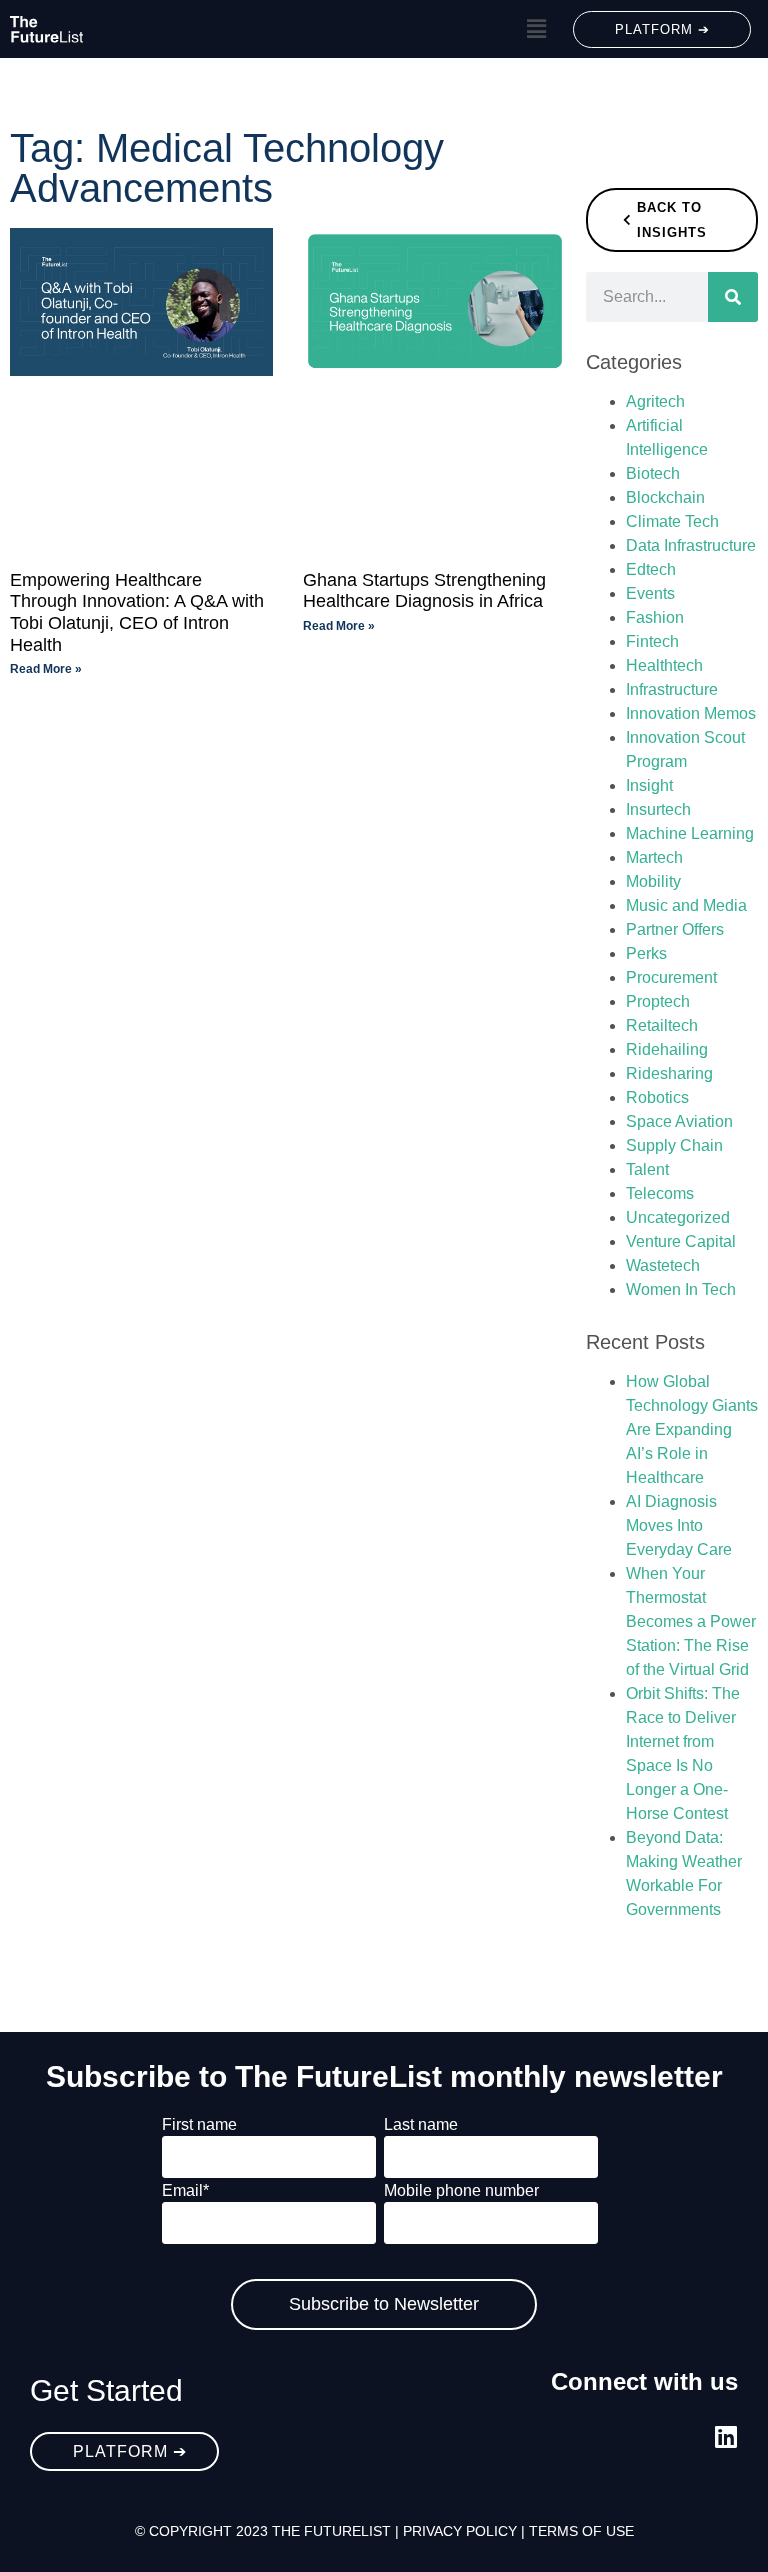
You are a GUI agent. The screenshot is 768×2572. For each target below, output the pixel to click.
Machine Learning (690, 833)
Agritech (655, 401)
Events (650, 593)
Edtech (651, 569)
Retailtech (662, 1025)
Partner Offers (675, 929)
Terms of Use (581, 2531)
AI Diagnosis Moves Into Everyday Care (679, 1525)
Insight (649, 785)
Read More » (46, 669)
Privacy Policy (460, 2531)
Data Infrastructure (691, 545)
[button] (536, 29)
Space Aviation (679, 1121)
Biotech (653, 473)
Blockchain (665, 497)
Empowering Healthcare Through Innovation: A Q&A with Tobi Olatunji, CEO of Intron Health (137, 612)
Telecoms (660, 1193)
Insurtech (658, 809)
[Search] (733, 297)
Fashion (655, 617)
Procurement (671, 977)
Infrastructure (672, 689)
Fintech (652, 641)
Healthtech (664, 665)
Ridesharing (669, 1073)
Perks (646, 953)
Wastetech (663, 1265)
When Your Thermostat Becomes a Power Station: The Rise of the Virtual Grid (691, 1621)
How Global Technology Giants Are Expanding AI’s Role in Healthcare (692, 1429)
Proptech (658, 1001)
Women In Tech (681, 1289)
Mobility (653, 881)
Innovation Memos (691, 713)
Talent (647, 1169)
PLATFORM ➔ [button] (662, 29)
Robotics (657, 1097)
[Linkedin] (725, 2436)
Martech (654, 857)
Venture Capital (681, 1241)
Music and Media (686, 905)
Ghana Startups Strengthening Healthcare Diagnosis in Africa (424, 591)
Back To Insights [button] (672, 220)
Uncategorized (678, 1217)
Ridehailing (667, 1049)
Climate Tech (672, 521)
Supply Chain (674, 1145)
